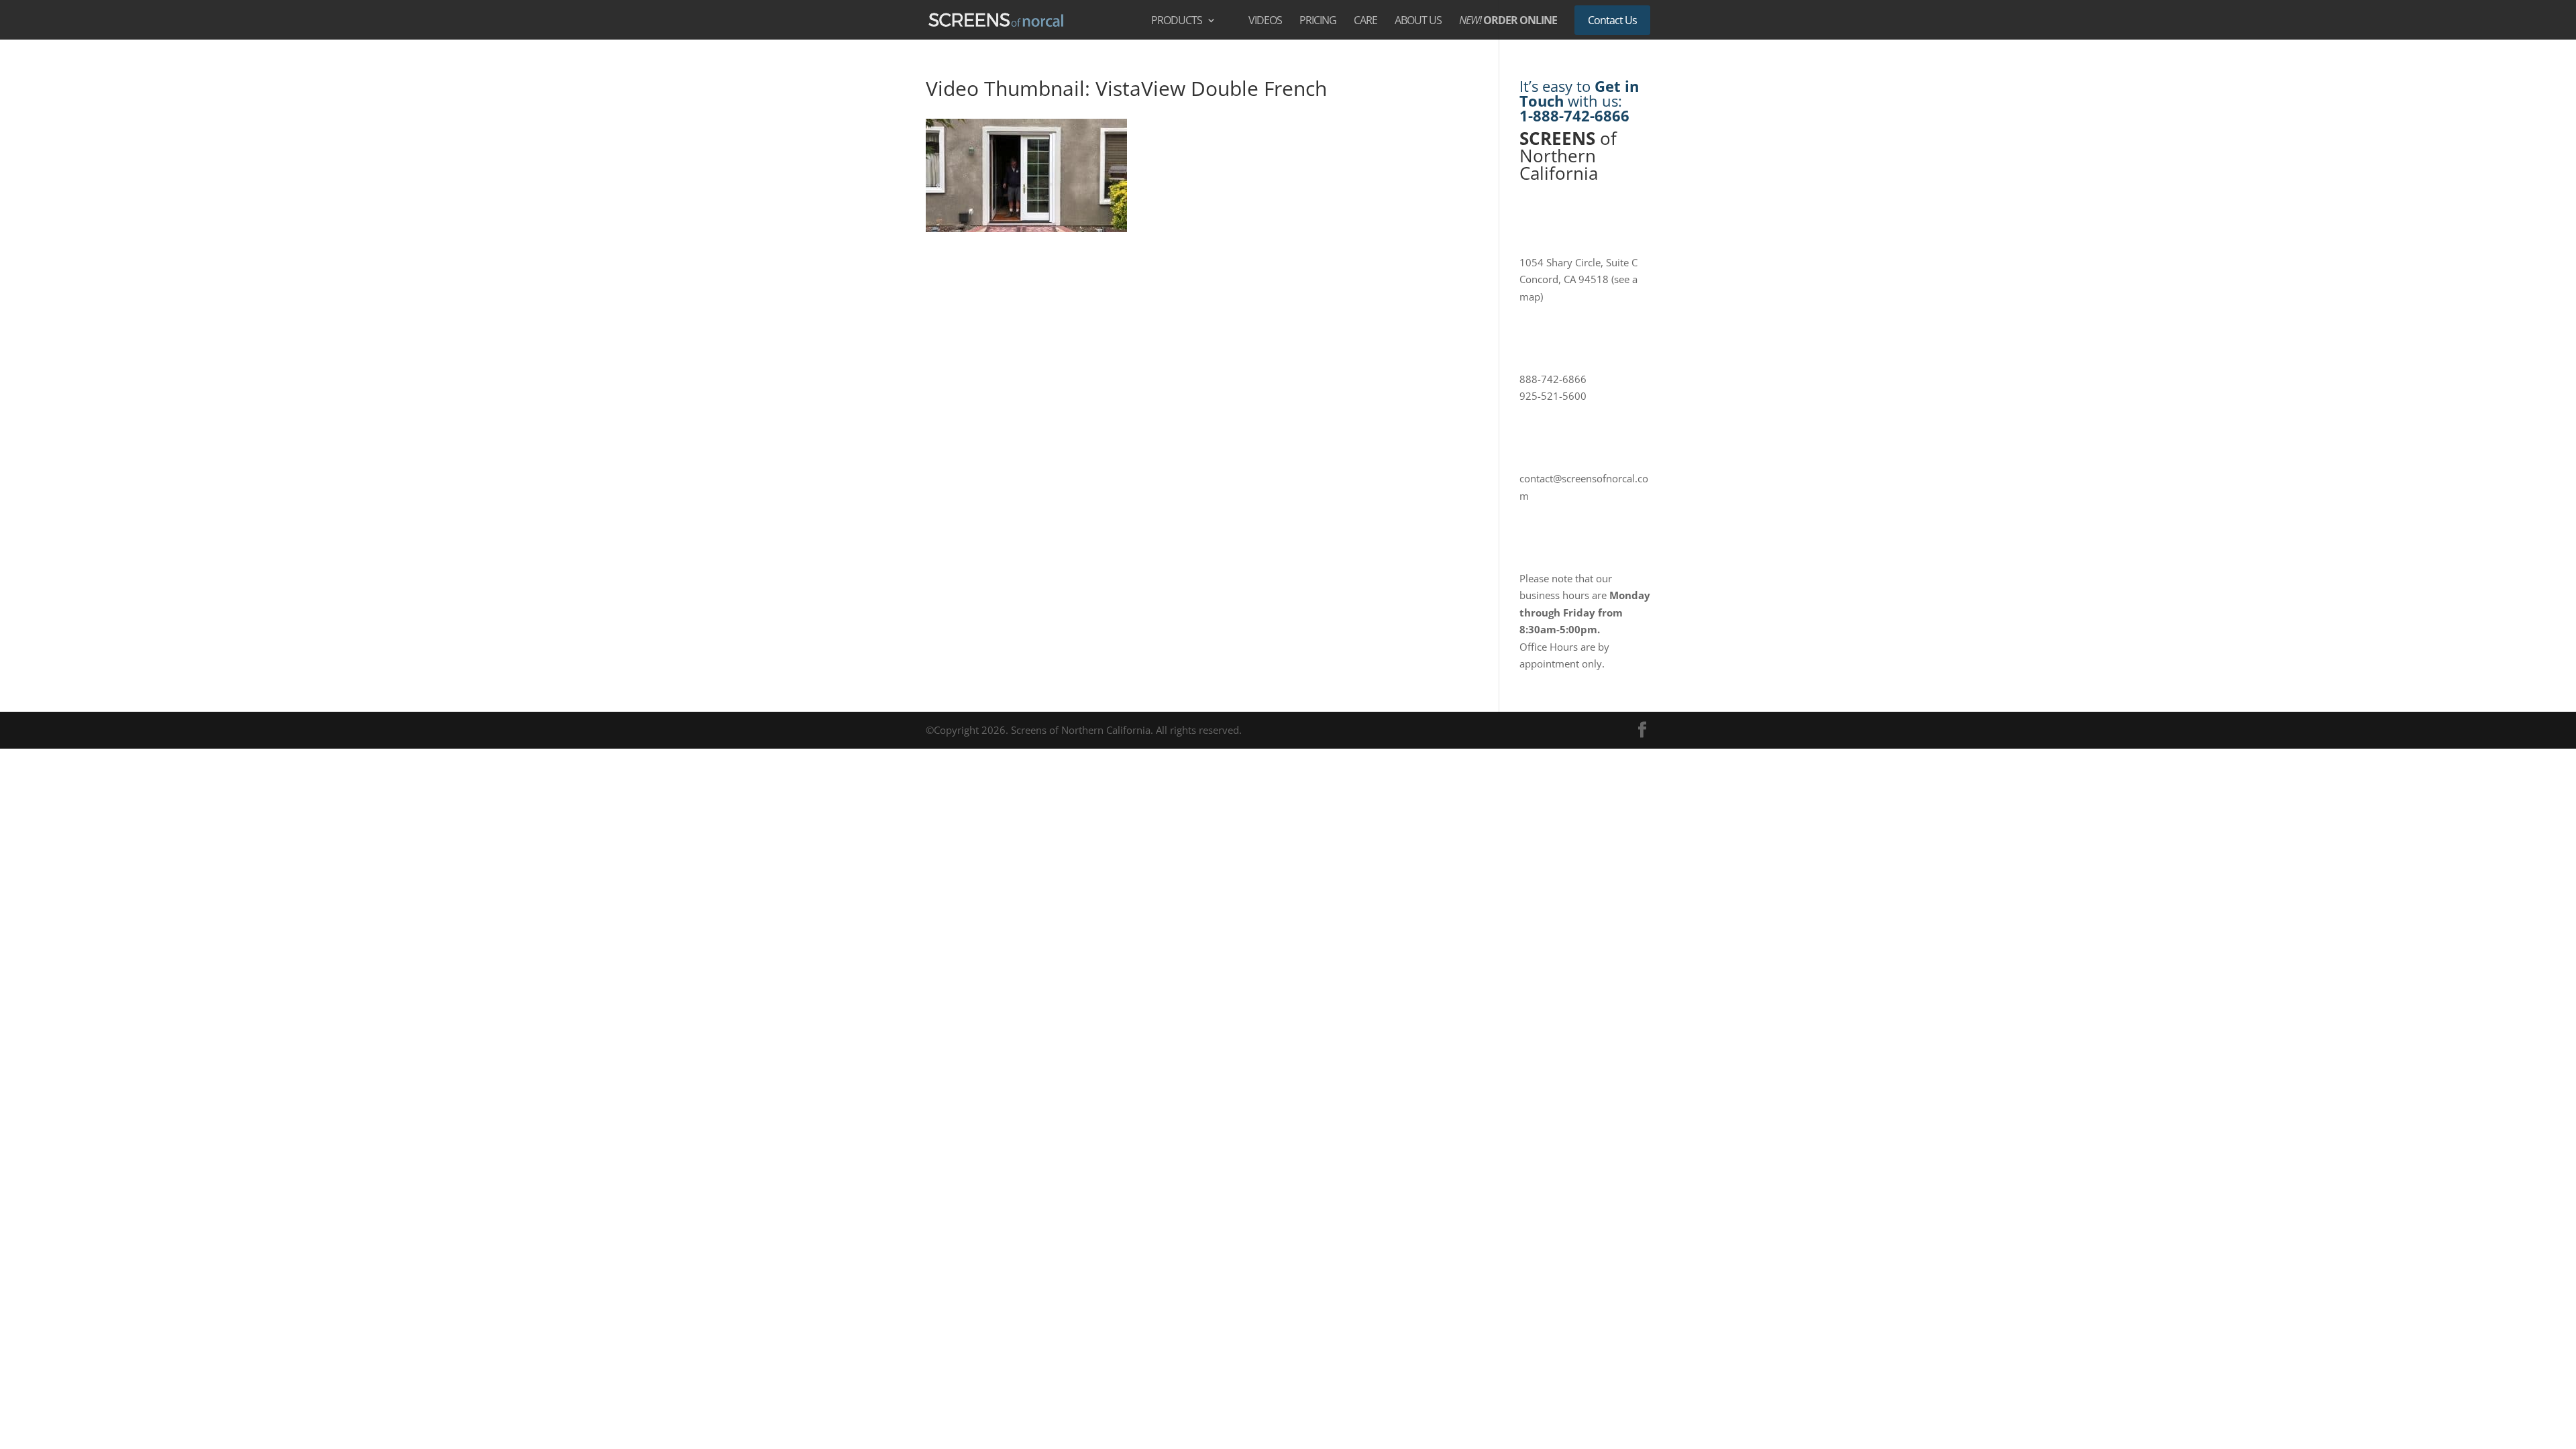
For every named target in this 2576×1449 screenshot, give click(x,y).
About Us (1418, 21)
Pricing (1318, 21)
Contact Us (1612, 20)
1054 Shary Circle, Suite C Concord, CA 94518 (1578, 279)
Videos (1265, 21)
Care (1365, 21)
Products (1177, 21)
